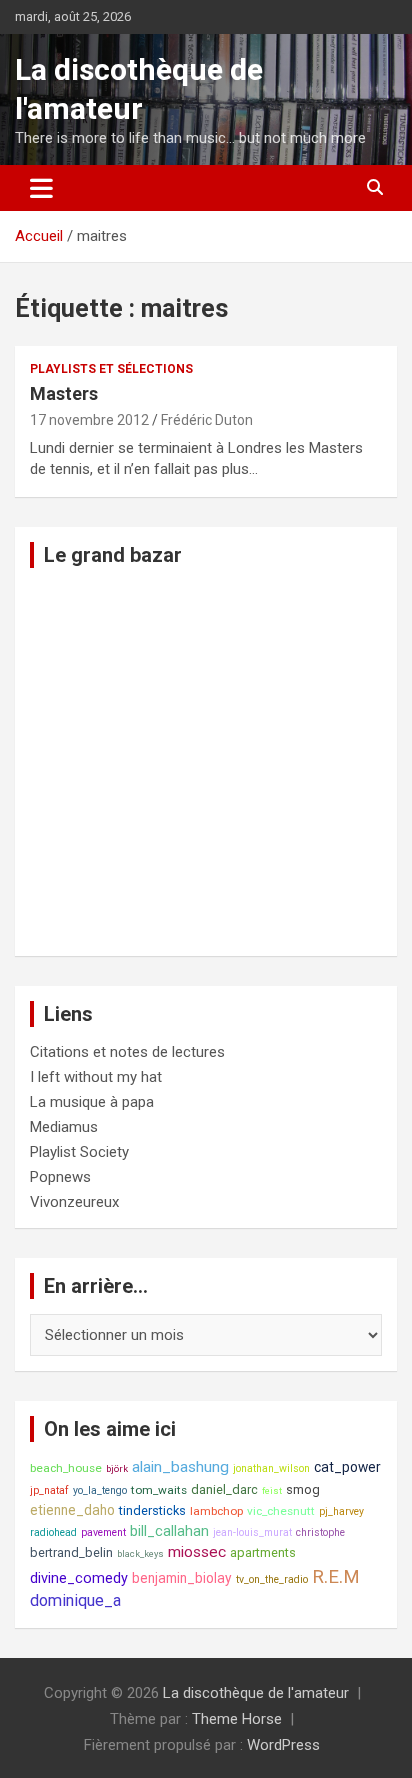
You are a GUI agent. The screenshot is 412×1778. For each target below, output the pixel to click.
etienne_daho (72, 1510)
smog (303, 1489)
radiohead (53, 1532)
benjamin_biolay (182, 1578)
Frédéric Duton (207, 420)
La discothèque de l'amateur (256, 1693)
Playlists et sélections (111, 369)
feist (272, 1490)
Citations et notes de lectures (127, 1052)
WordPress (283, 1745)
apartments (263, 1552)
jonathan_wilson (271, 1468)
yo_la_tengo (100, 1490)
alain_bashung (180, 1467)
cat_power (347, 1467)
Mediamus (64, 1127)
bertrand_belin (71, 1552)
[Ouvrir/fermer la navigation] (41, 188)
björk (117, 1468)
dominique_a (75, 1600)
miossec (197, 1552)
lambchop (216, 1511)
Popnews (60, 1177)
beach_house (66, 1468)
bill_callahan (169, 1531)
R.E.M (336, 1577)
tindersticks (152, 1510)
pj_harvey (341, 1511)
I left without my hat (96, 1077)
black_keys (140, 1553)
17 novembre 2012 (89, 420)
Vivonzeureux (74, 1202)
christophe (320, 1532)
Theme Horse (237, 1719)
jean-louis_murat (252, 1532)
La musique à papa (92, 1102)
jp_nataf (49, 1490)
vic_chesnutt (281, 1511)
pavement (103, 1532)
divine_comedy (79, 1578)
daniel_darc (224, 1489)
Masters (64, 393)
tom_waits (159, 1490)
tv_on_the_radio (272, 1579)
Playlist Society (79, 1152)
